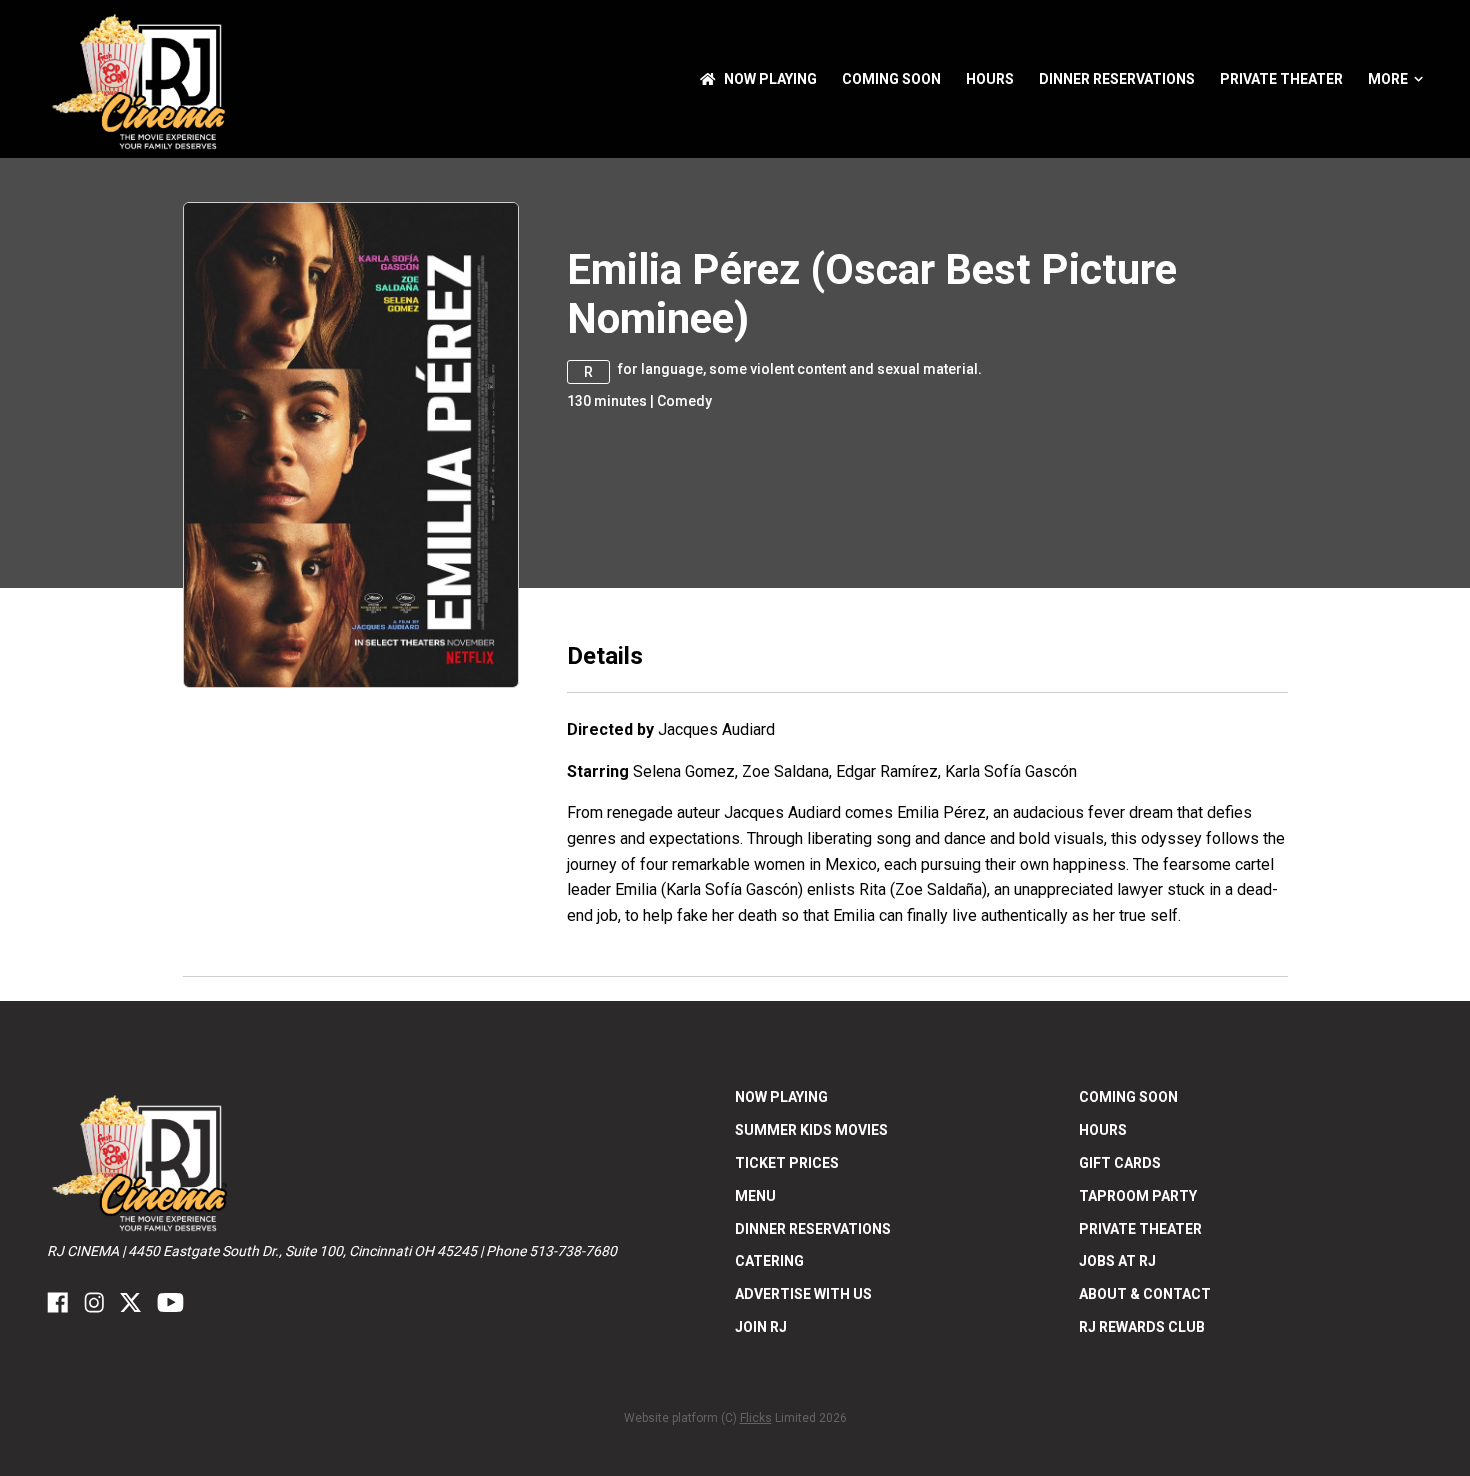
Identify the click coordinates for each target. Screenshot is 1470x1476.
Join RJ (761, 1327)
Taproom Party (1138, 1196)
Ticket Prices (787, 1163)
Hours (990, 79)
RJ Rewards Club (1142, 1327)
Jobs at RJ (1117, 1261)
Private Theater (1281, 79)
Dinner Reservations (1117, 79)
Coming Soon (891, 79)
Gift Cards (1120, 1163)
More (1388, 79)
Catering (769, 1261)
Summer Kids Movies (811, 1130)
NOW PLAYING (770, 79)
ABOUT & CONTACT (1145, 1294)
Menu (755, 1196)
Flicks (756, 1418)
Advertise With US (803, 1294)
